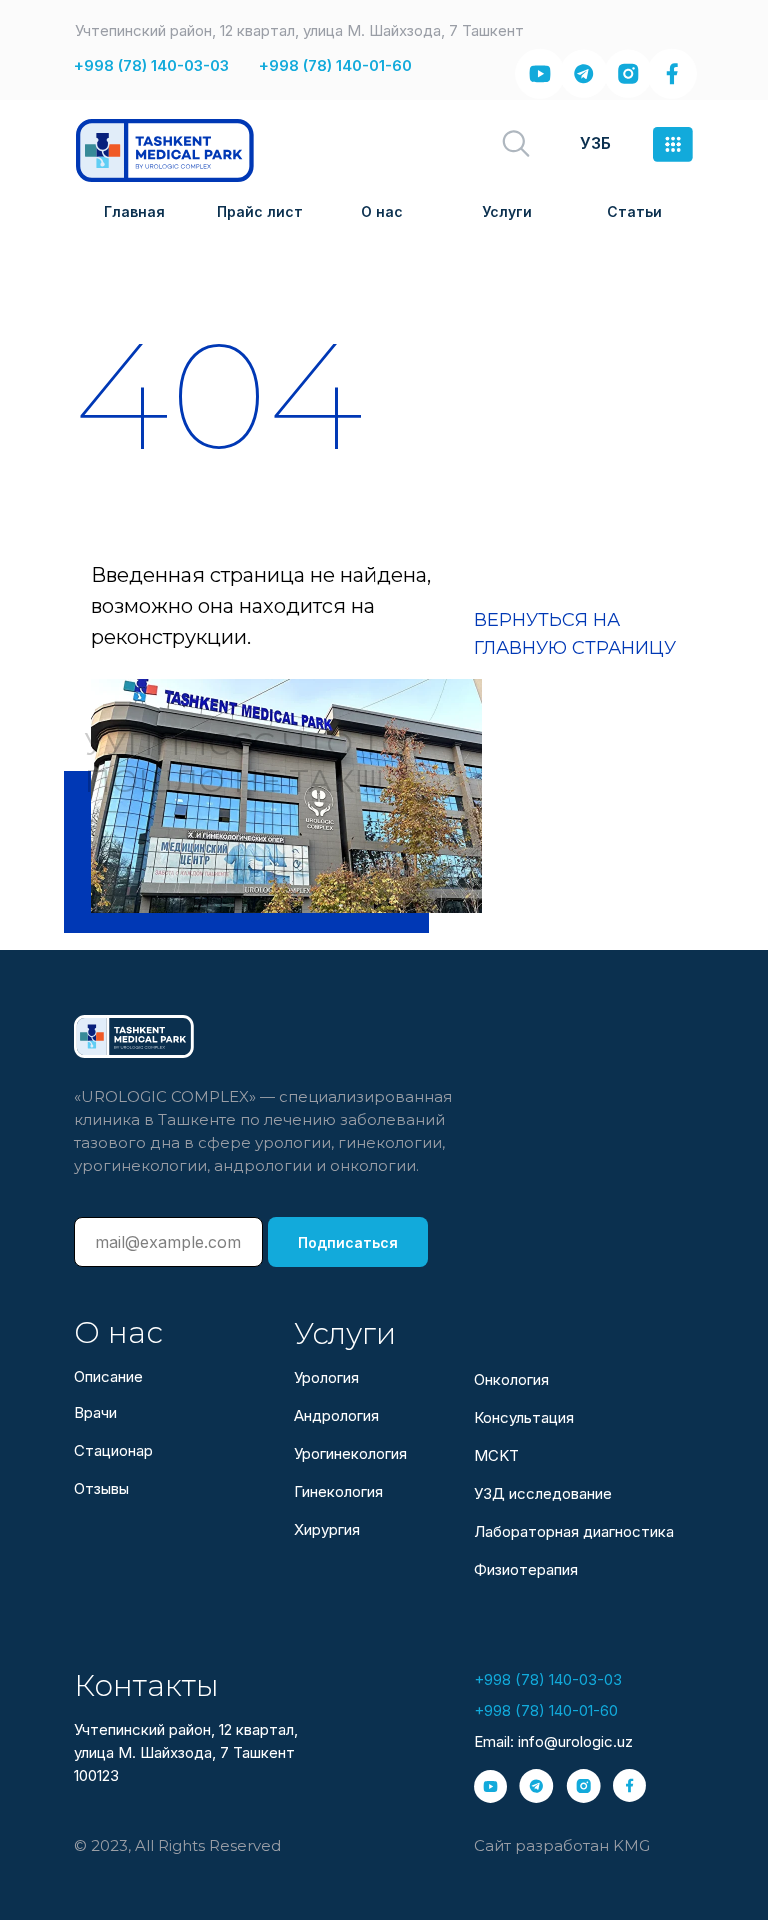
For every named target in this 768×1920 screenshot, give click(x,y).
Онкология (511, 1379)
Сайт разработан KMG (562, 1845)
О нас (382, 211)
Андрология (336, 1415)
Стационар (113, 1450)
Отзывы (101, 1488)
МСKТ (496, 1455)
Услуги (507, 211)
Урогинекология (350, 1453)
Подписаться (348, 1242)
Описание (108, 1376)
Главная (134, 211)
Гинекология (338, 1491)
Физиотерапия (526, 1569)
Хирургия (327, 1529)
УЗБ (595, 143)
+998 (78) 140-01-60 (335, 65)
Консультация (524, 1417)
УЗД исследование (543, 1493)
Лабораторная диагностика (574, 1531)
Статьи (634, 211)
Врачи (95, 1412)
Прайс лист (260, 211)
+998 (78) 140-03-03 (151, 65)
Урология (326, 1377)
